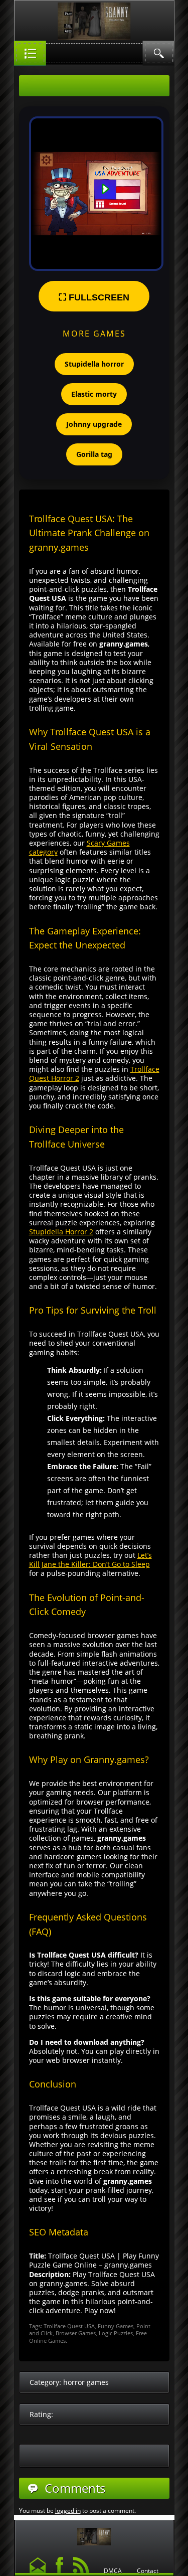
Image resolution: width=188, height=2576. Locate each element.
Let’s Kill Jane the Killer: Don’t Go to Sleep (90, 1560)
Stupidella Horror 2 (61, 1232)
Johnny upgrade (94, 424)
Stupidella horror (94, 364)
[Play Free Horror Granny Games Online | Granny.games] (94, 2534)
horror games (86, 2382)
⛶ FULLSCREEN (94, 297)
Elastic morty (94, 394)
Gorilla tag (94, 454)
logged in (68, 2511)
